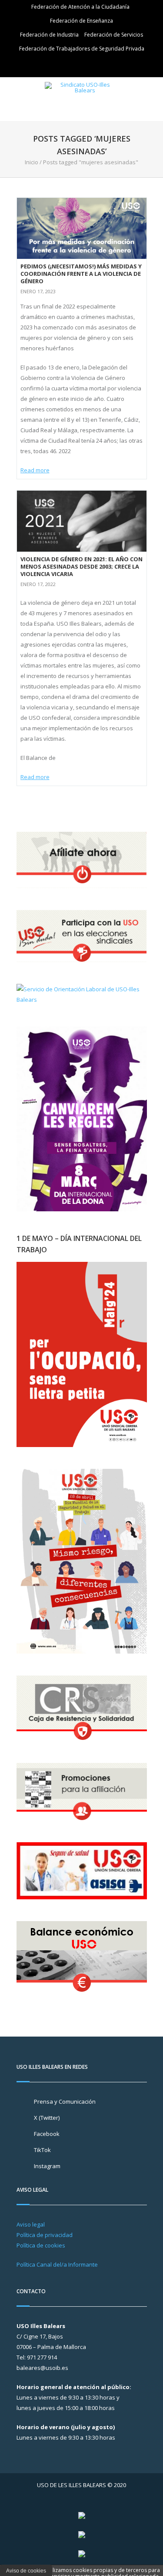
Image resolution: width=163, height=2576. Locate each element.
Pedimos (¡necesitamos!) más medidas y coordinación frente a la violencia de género (81, 274)
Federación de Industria (49, 35)
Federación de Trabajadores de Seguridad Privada (82, 49)
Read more (35, 470)
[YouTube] (95, 65)
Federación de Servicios (114, 35)
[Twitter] (70, 65)
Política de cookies (41, 2245)
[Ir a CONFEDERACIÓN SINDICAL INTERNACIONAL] (82, 2515)
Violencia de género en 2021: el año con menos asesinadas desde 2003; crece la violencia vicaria (81, 566)
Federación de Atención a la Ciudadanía (80, 7)
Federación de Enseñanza (81, 21)
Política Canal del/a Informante (57, 2264)
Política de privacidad (45, 2235)
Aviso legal (31, 2224)
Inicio (32, 162)
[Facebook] (83, 65)
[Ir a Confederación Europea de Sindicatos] (82, 2534)
